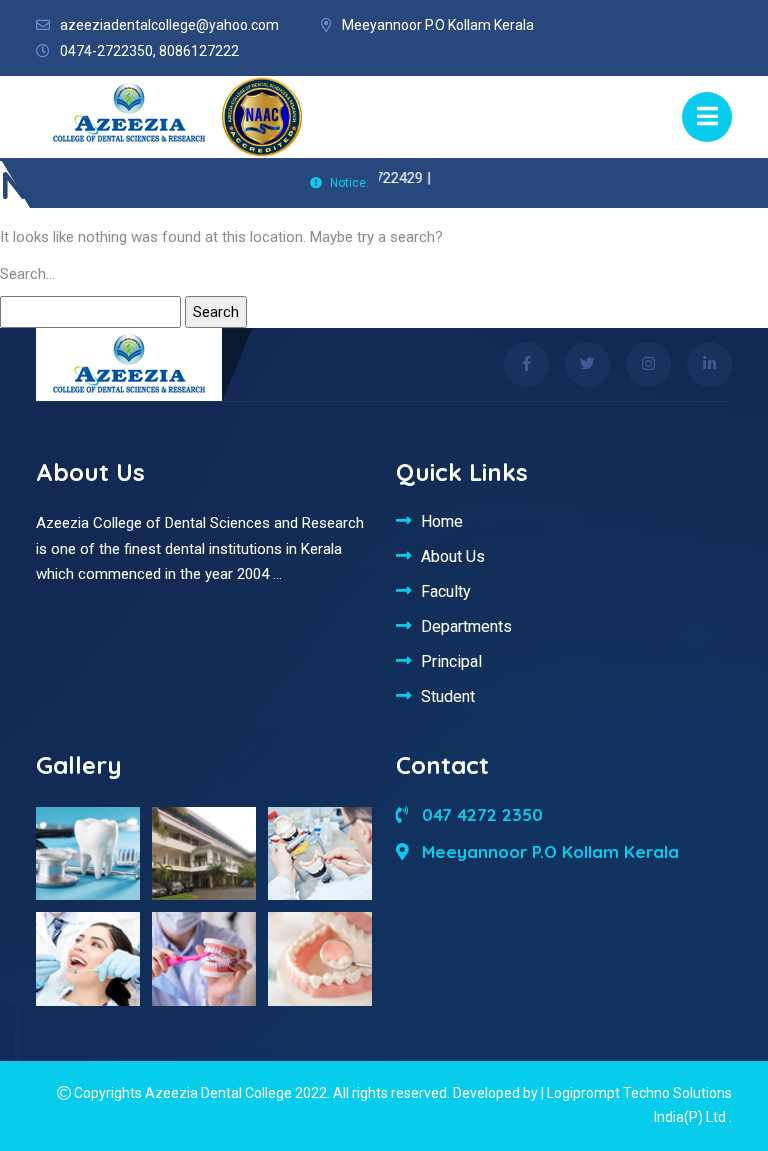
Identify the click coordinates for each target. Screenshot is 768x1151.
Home (442, 521)
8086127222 (199, 51)
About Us (453, 556)
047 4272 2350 (480, 814)
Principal (451, 661)
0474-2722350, (108, 51)
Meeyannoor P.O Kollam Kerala (548, 851)
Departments (466, 626)
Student (448, 696)
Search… (27, 274)
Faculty (446, 591)
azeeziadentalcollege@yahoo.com (169, 25)
